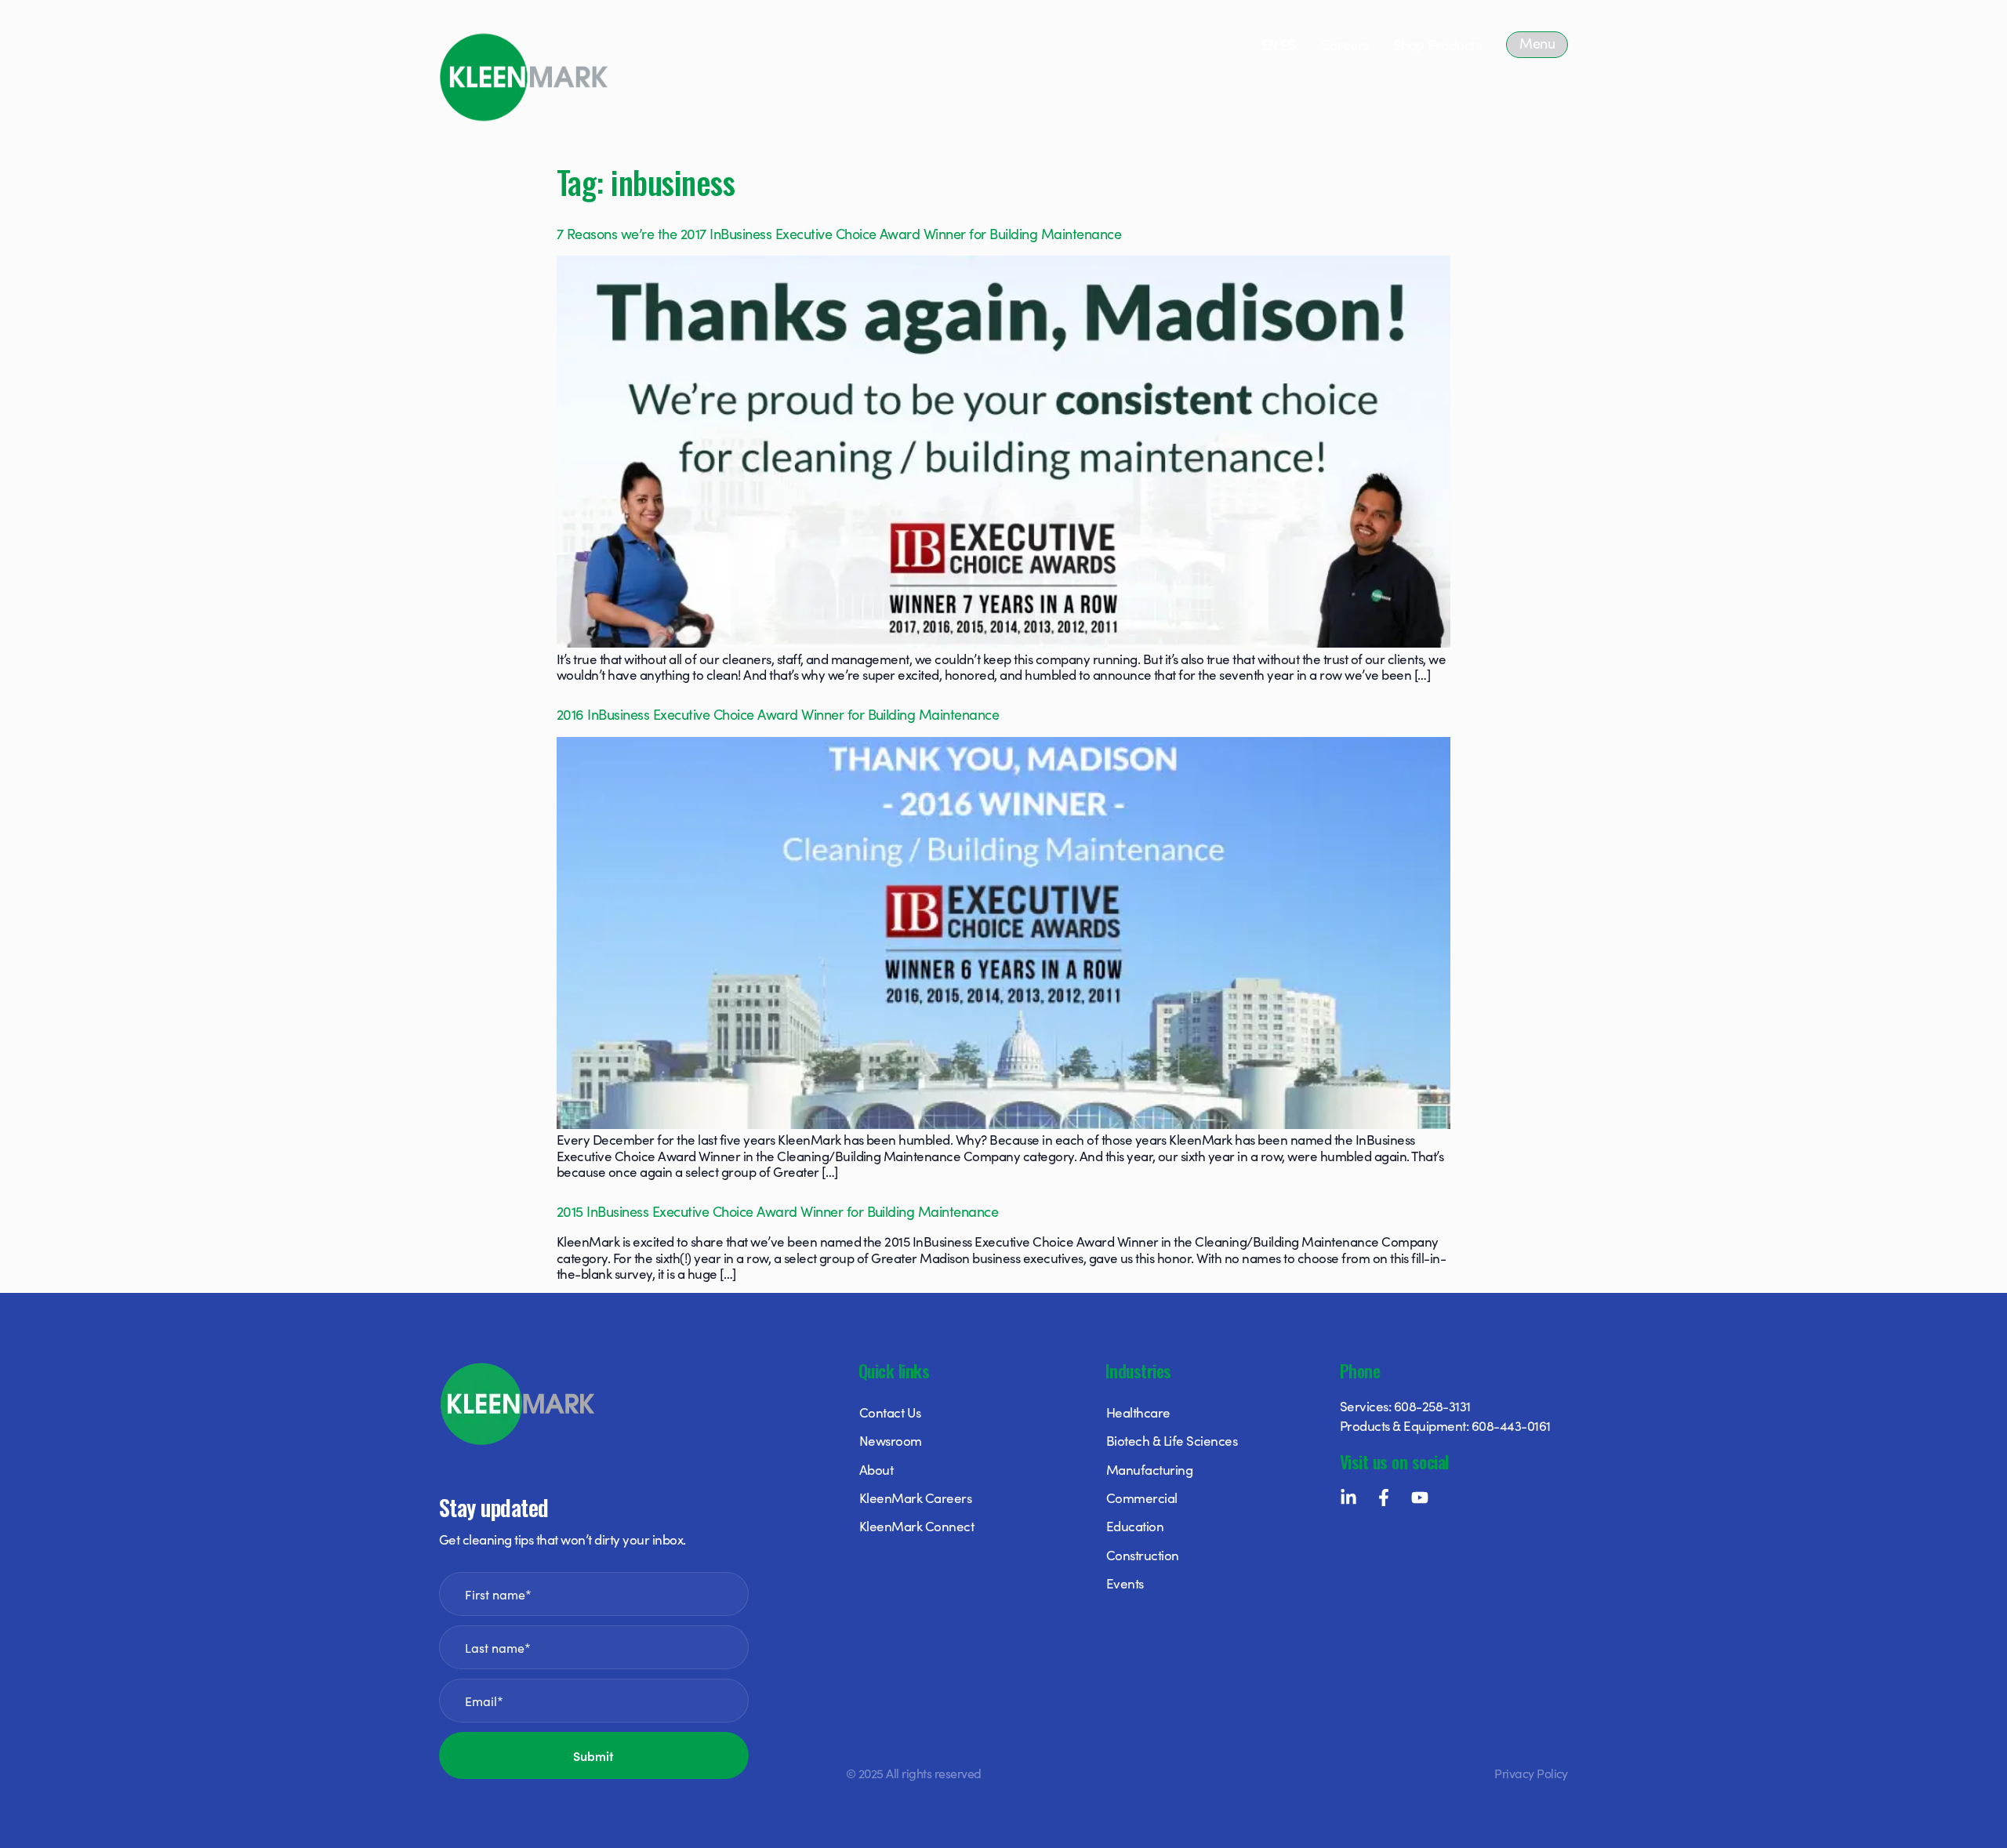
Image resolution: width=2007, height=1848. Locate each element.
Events (1125, 1583)
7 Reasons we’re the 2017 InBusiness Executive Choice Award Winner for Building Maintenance (839, 233)
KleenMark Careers (915, 1498)
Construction (1143, 1555)
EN (1270, 44)
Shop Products (1437, 44)
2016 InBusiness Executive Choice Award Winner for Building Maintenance (778, 714)
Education (1135, 1526)
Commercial (1142, 1498)
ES (1288, 44)
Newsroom (891, 1440)
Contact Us (890, 1412)
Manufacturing (1149, 1469)
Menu (1537, 43)
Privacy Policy (1531, 1773)
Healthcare (1138, 1412)
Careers (1344, 44)
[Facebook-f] (1384, 1498)
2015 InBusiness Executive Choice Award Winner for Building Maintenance (777, 1211)
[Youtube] (1420, 1498)
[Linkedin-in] (1348, 1498)
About (876, 1469)
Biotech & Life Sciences (1172, 1440)
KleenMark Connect (916, 1526)
